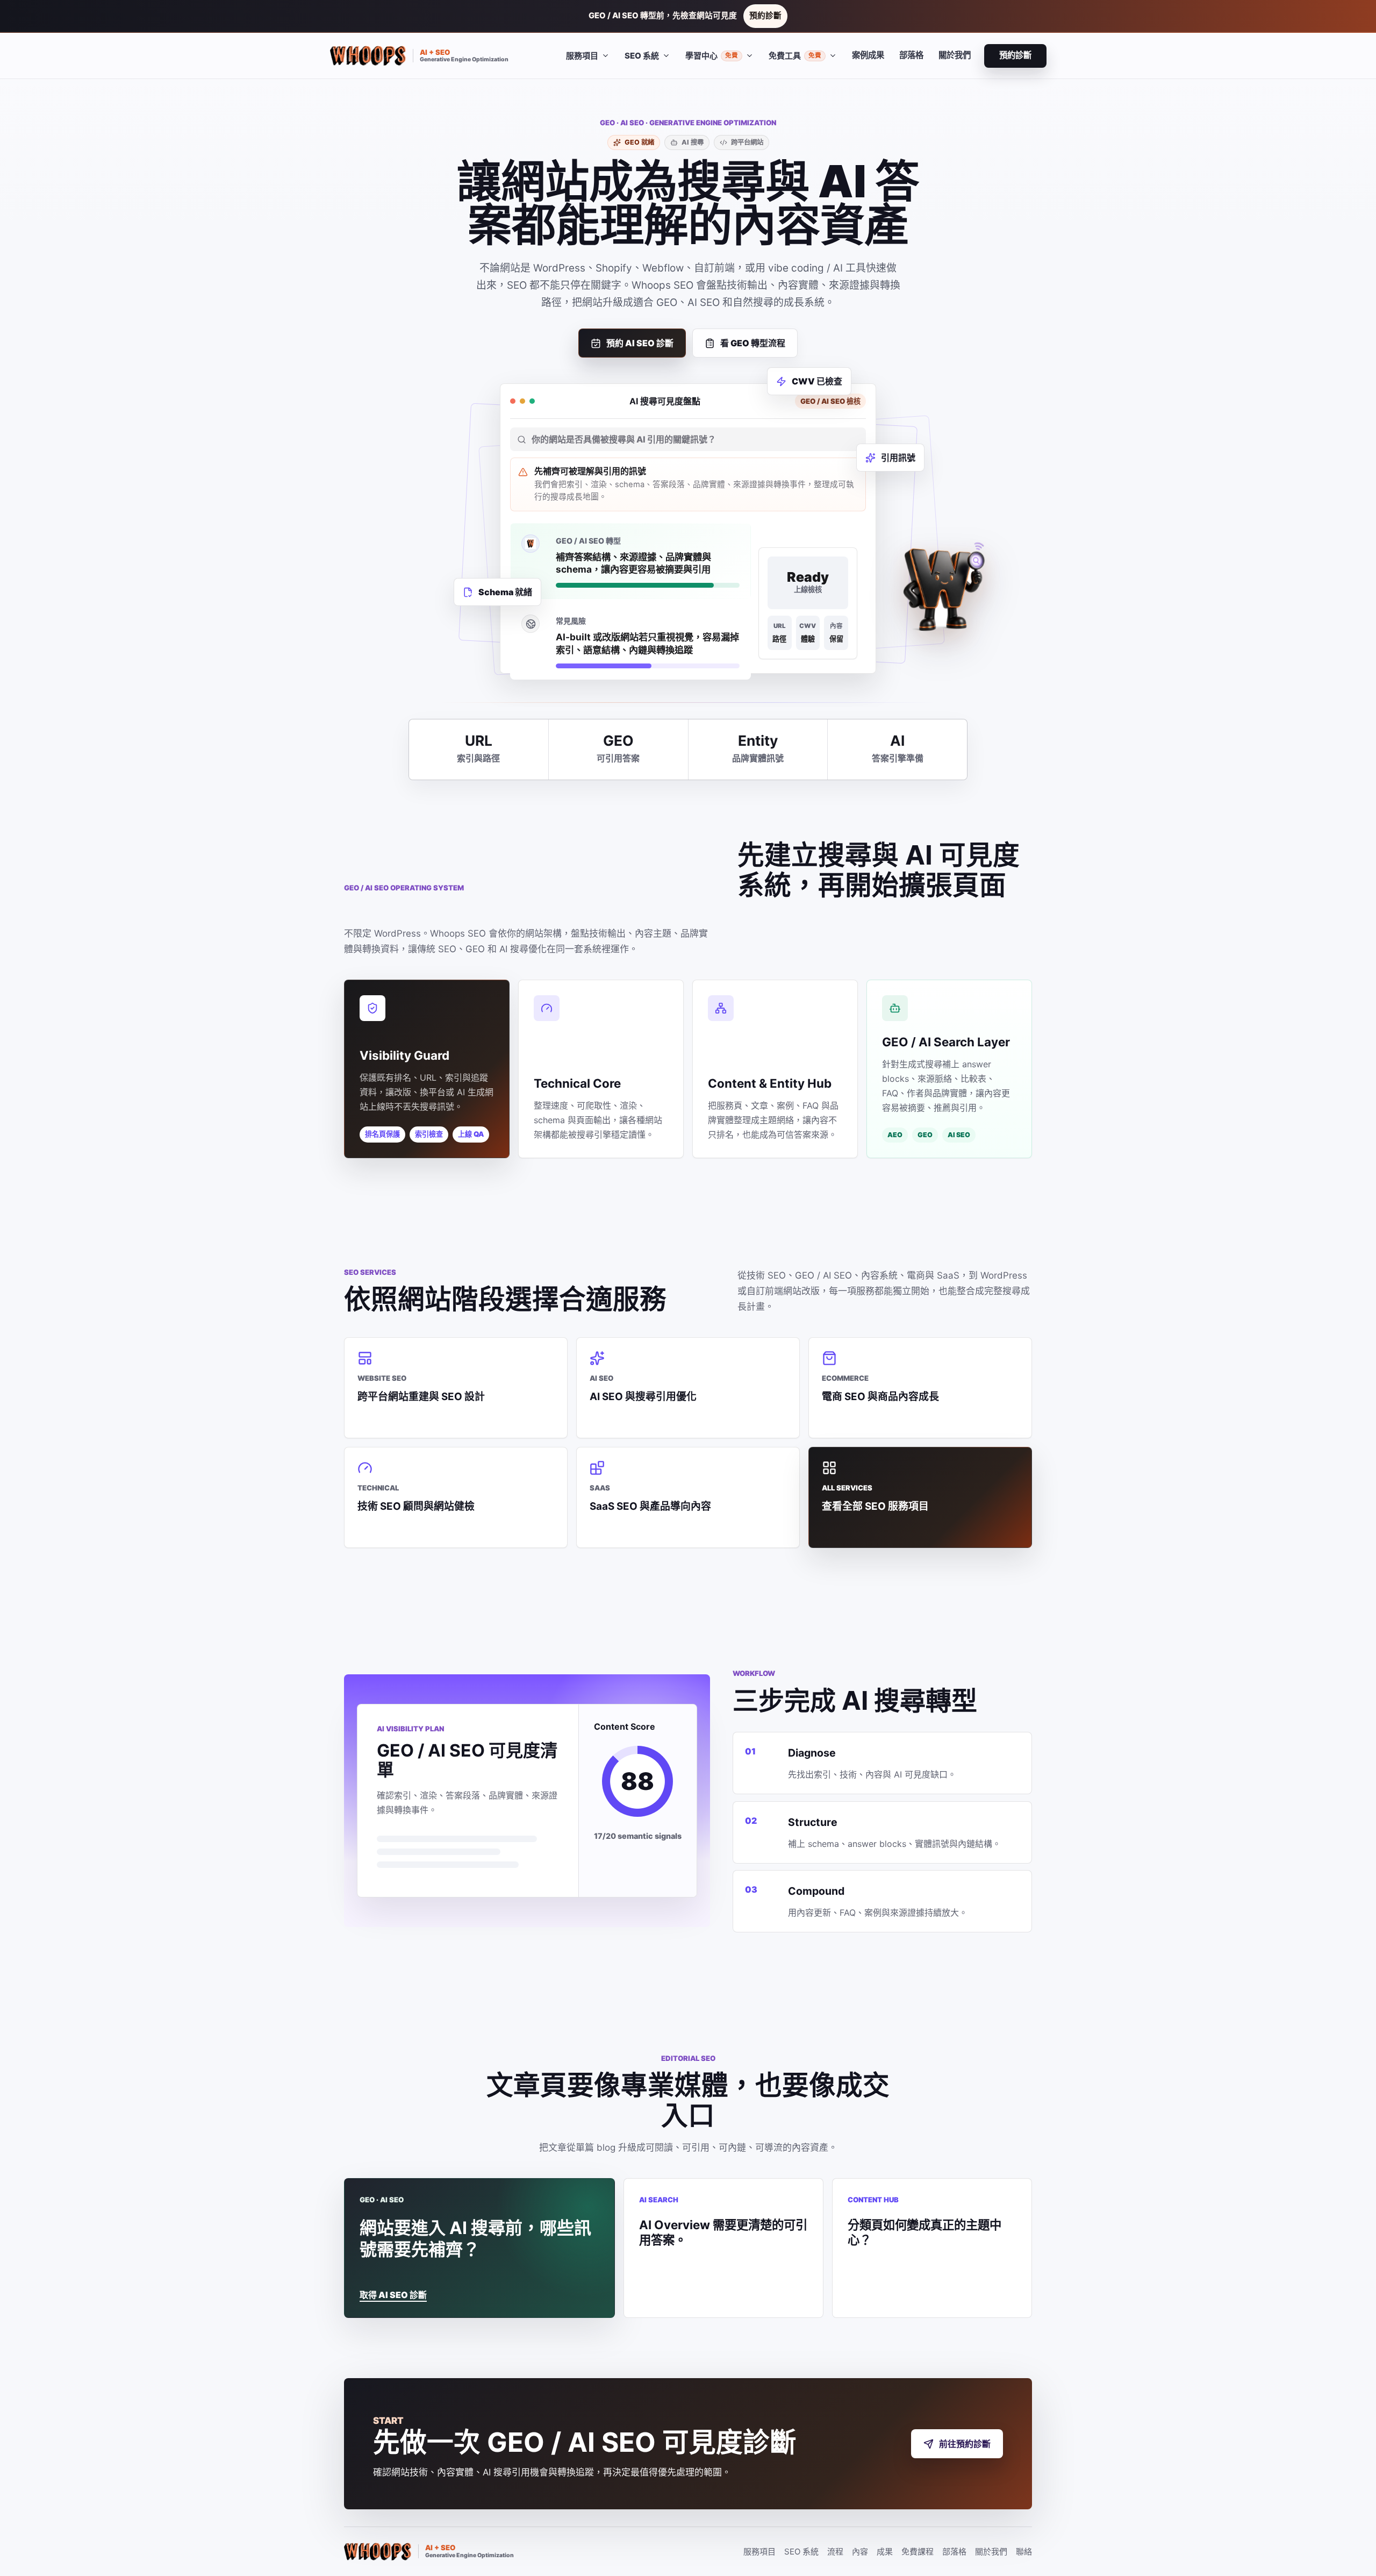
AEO (895, 1135)
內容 (860, 2552)
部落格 (911, 55)
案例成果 (868, 55)
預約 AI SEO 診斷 (640, 343)
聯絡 (1024, 2552)
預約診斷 (765, 16)
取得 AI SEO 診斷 (393, 2295)
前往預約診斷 (965, 2444)
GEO (925, 1135)
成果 (885, 2552)
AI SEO (959, 1135)
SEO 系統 (801, 2552)
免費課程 (918, 2552)
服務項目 (759, 2552)
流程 (835, 2552)
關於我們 (955, 55)
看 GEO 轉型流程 (753, 343)
